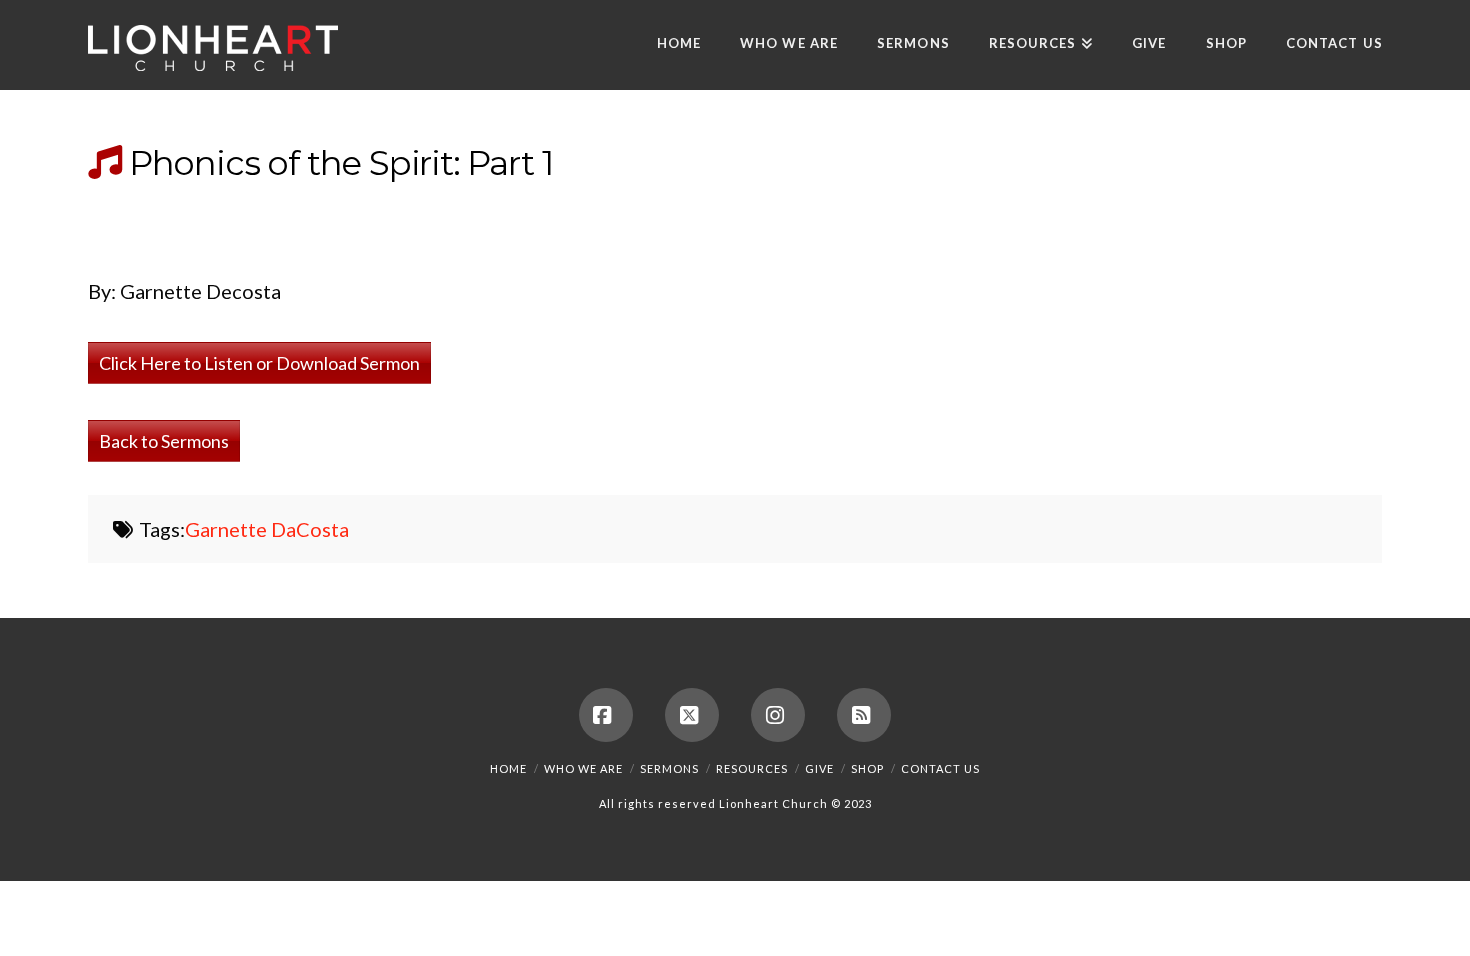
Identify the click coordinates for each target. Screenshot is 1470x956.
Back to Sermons (164, 441)
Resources (752, 768)
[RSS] (864, 715)
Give (819, 768)
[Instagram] (778, 715)
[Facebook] (606, 715)
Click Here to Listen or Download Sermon (259, 363)
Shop (867, 768)
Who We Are (583, 768)
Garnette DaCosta (267, 529)
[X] (692, 715)
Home (508, 768)
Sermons (669, 768)
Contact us (940, 768)
